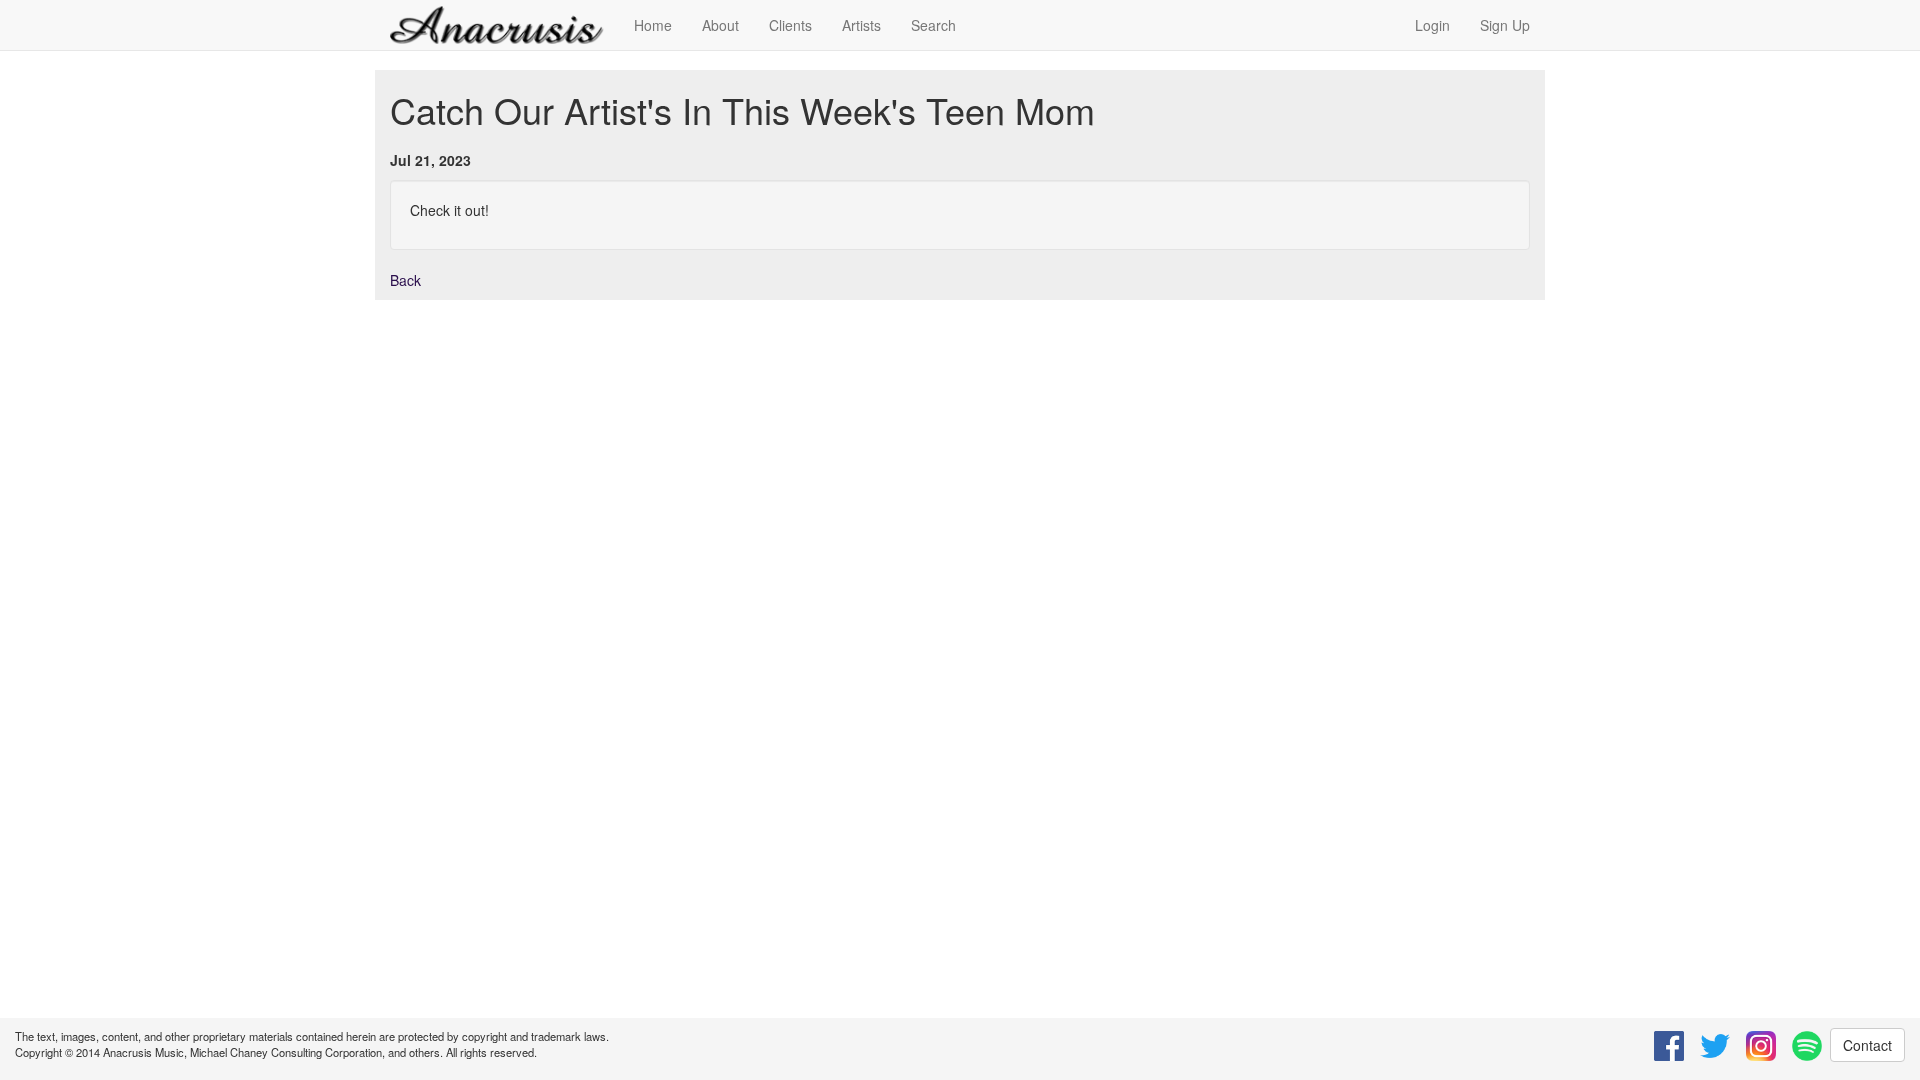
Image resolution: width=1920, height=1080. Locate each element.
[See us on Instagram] (1761, 1046)
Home (653, 25)
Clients (790, 25)
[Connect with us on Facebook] (1669, 1046)
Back (405, 280)
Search (933, 25)
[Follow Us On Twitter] (1715, 1046)
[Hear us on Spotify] (1807, 1046)
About (720, 25)
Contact (1867, 1045)
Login (1432, 25)
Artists (861, 25)
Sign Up (1505, 25)
